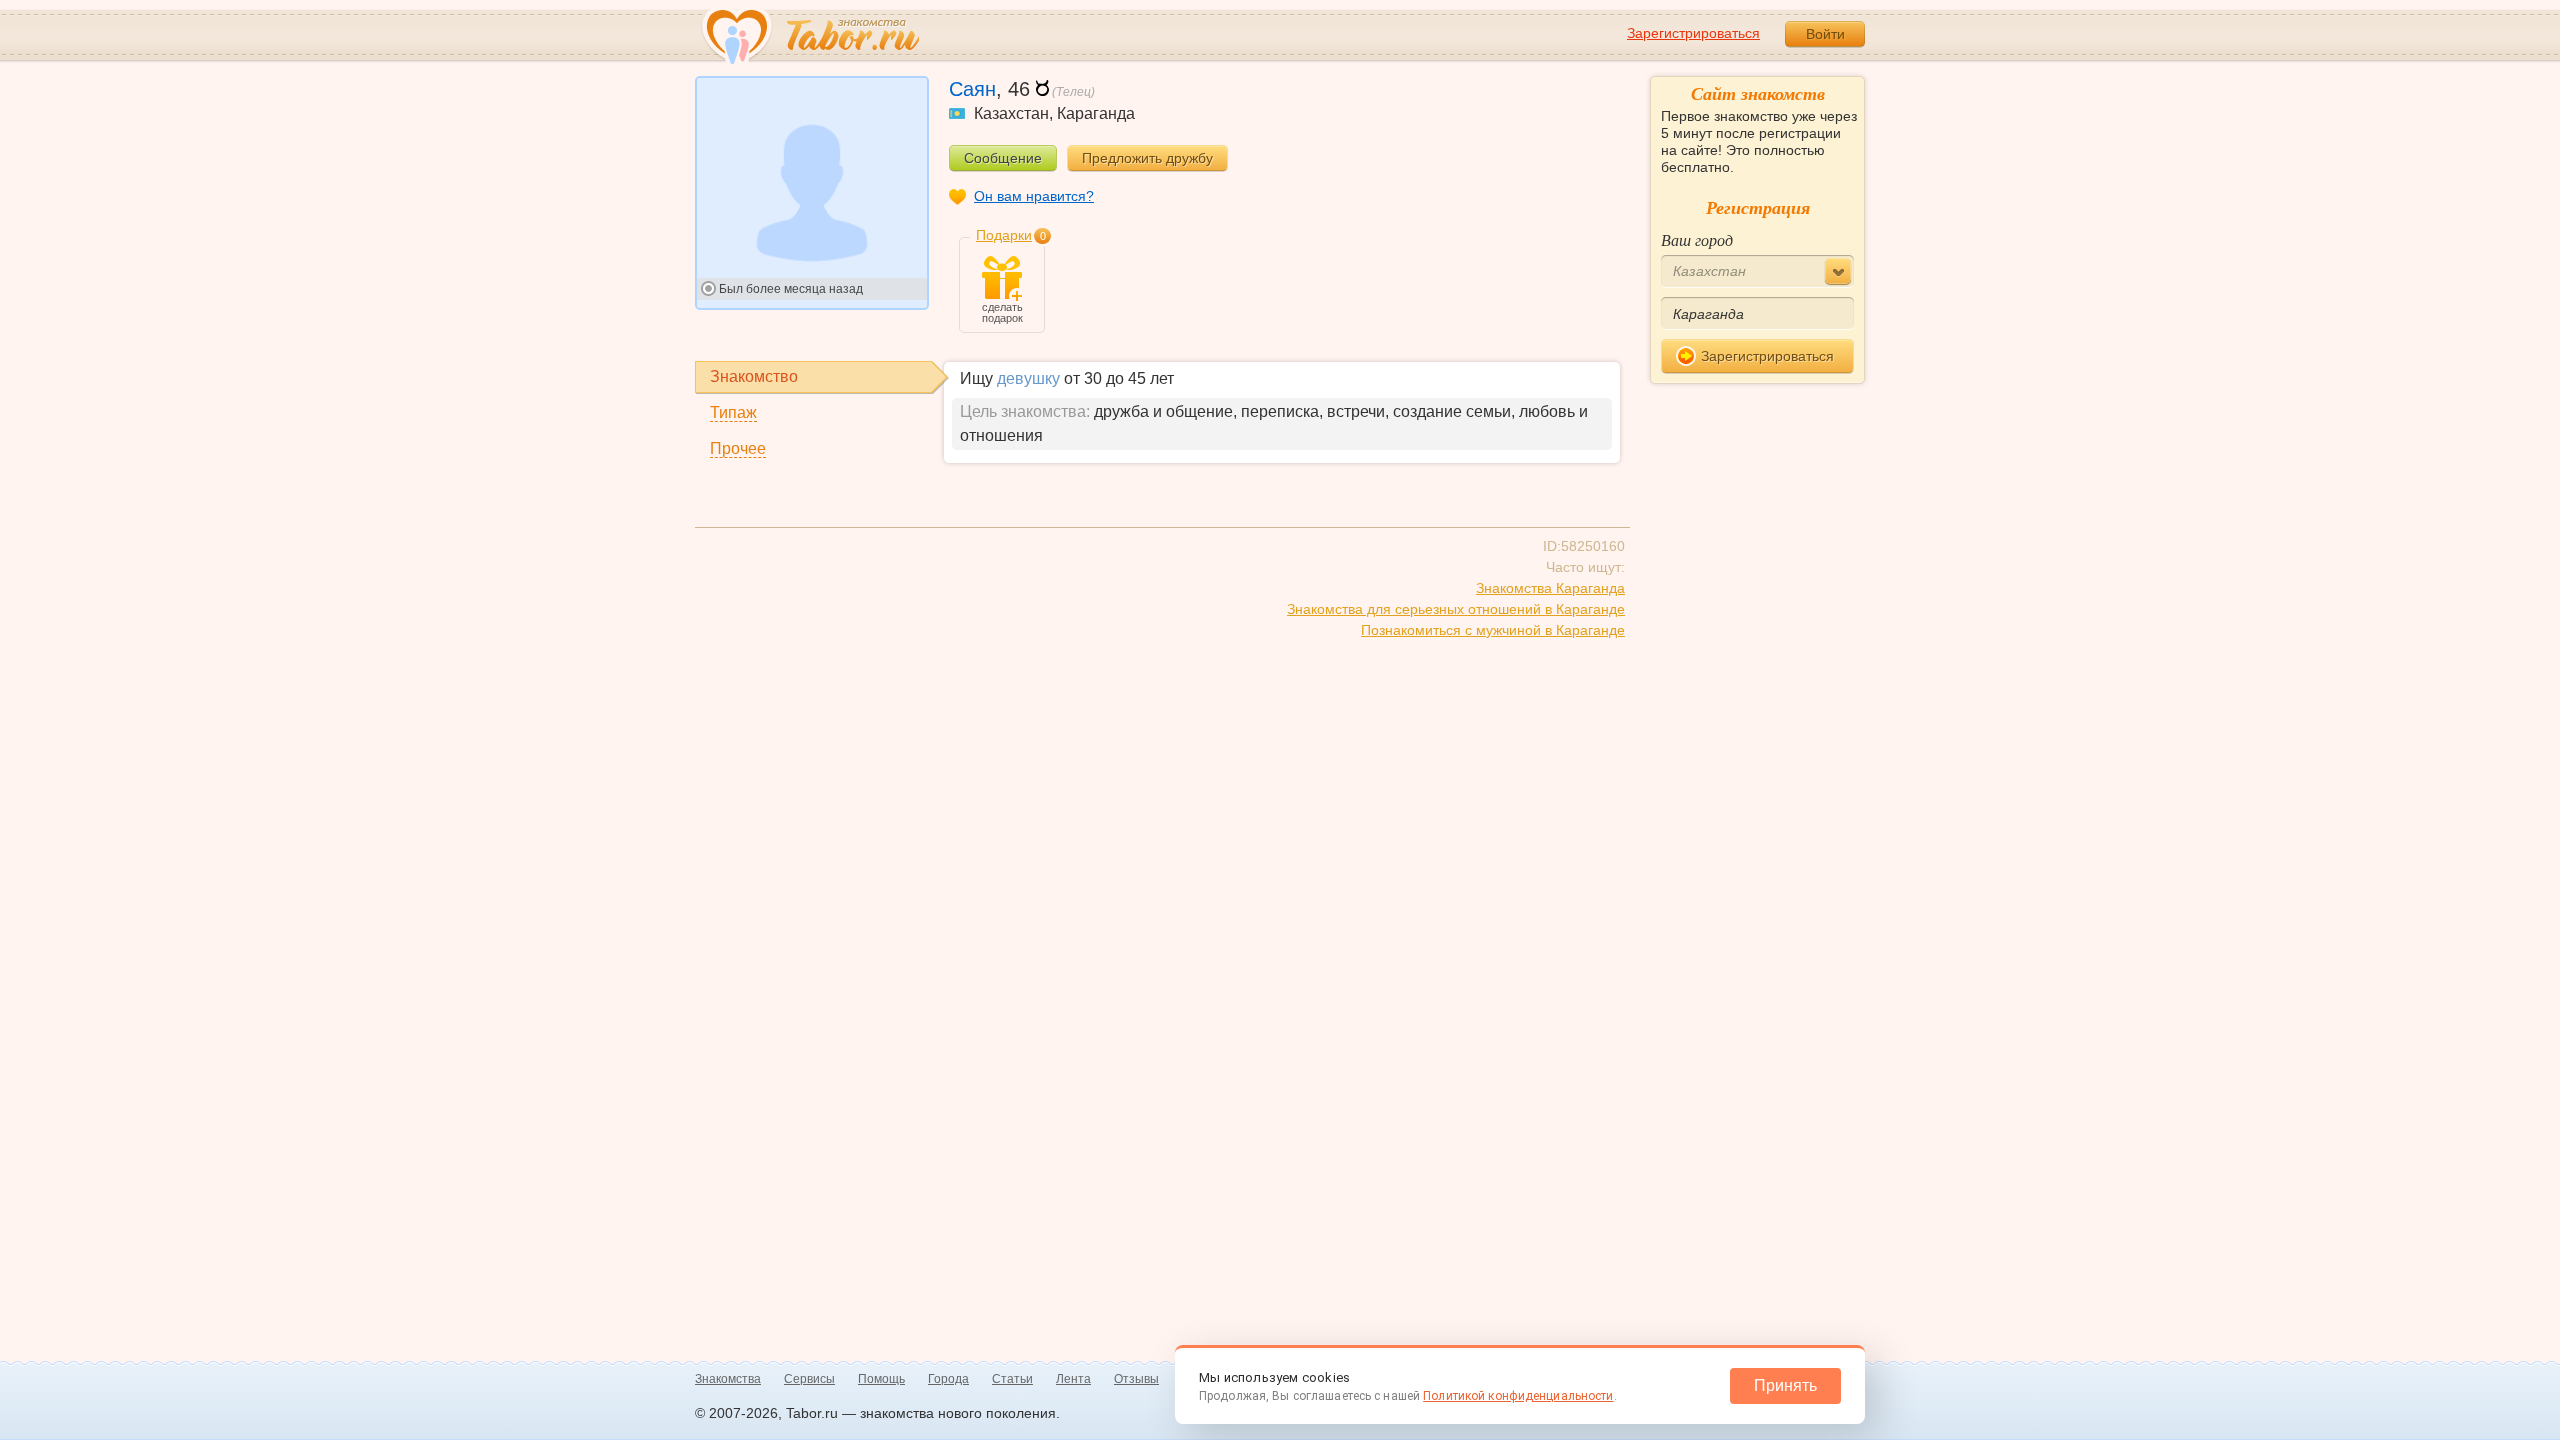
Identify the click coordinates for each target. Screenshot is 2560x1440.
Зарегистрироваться (1693, 33)
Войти (1825, 34)
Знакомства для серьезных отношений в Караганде (1456, 609)
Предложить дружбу (1147, 158)
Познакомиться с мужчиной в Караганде (1493, 630)
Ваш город (1697, 239)
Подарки (1004, 235)
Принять (1785, 1385)
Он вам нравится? (1034, 196)
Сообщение (1003, 158)
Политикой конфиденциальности (1518, 1396)
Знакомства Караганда (1550, 588)
